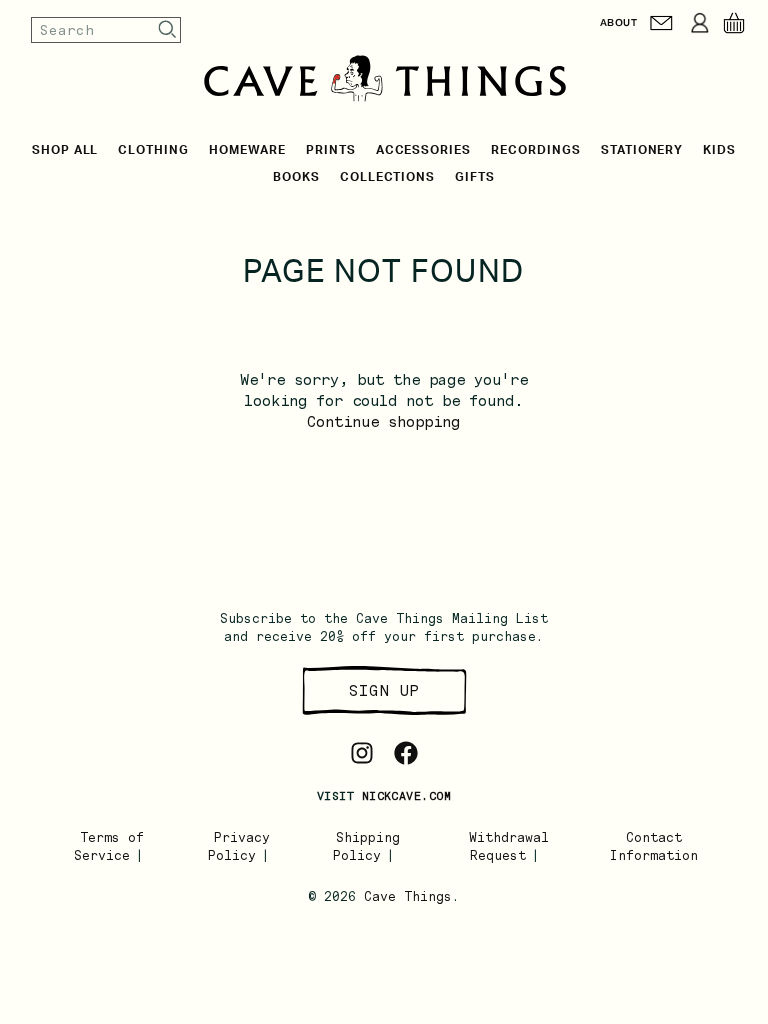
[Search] (168, 29)
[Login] (700, 23)
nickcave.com (406, 796)
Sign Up (384, 690)
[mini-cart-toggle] (734, 23)
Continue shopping (383, 422)
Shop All (65, 150)
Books (296, 177)
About (618, 22)
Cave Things (408, 896)
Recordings (536, 150)
